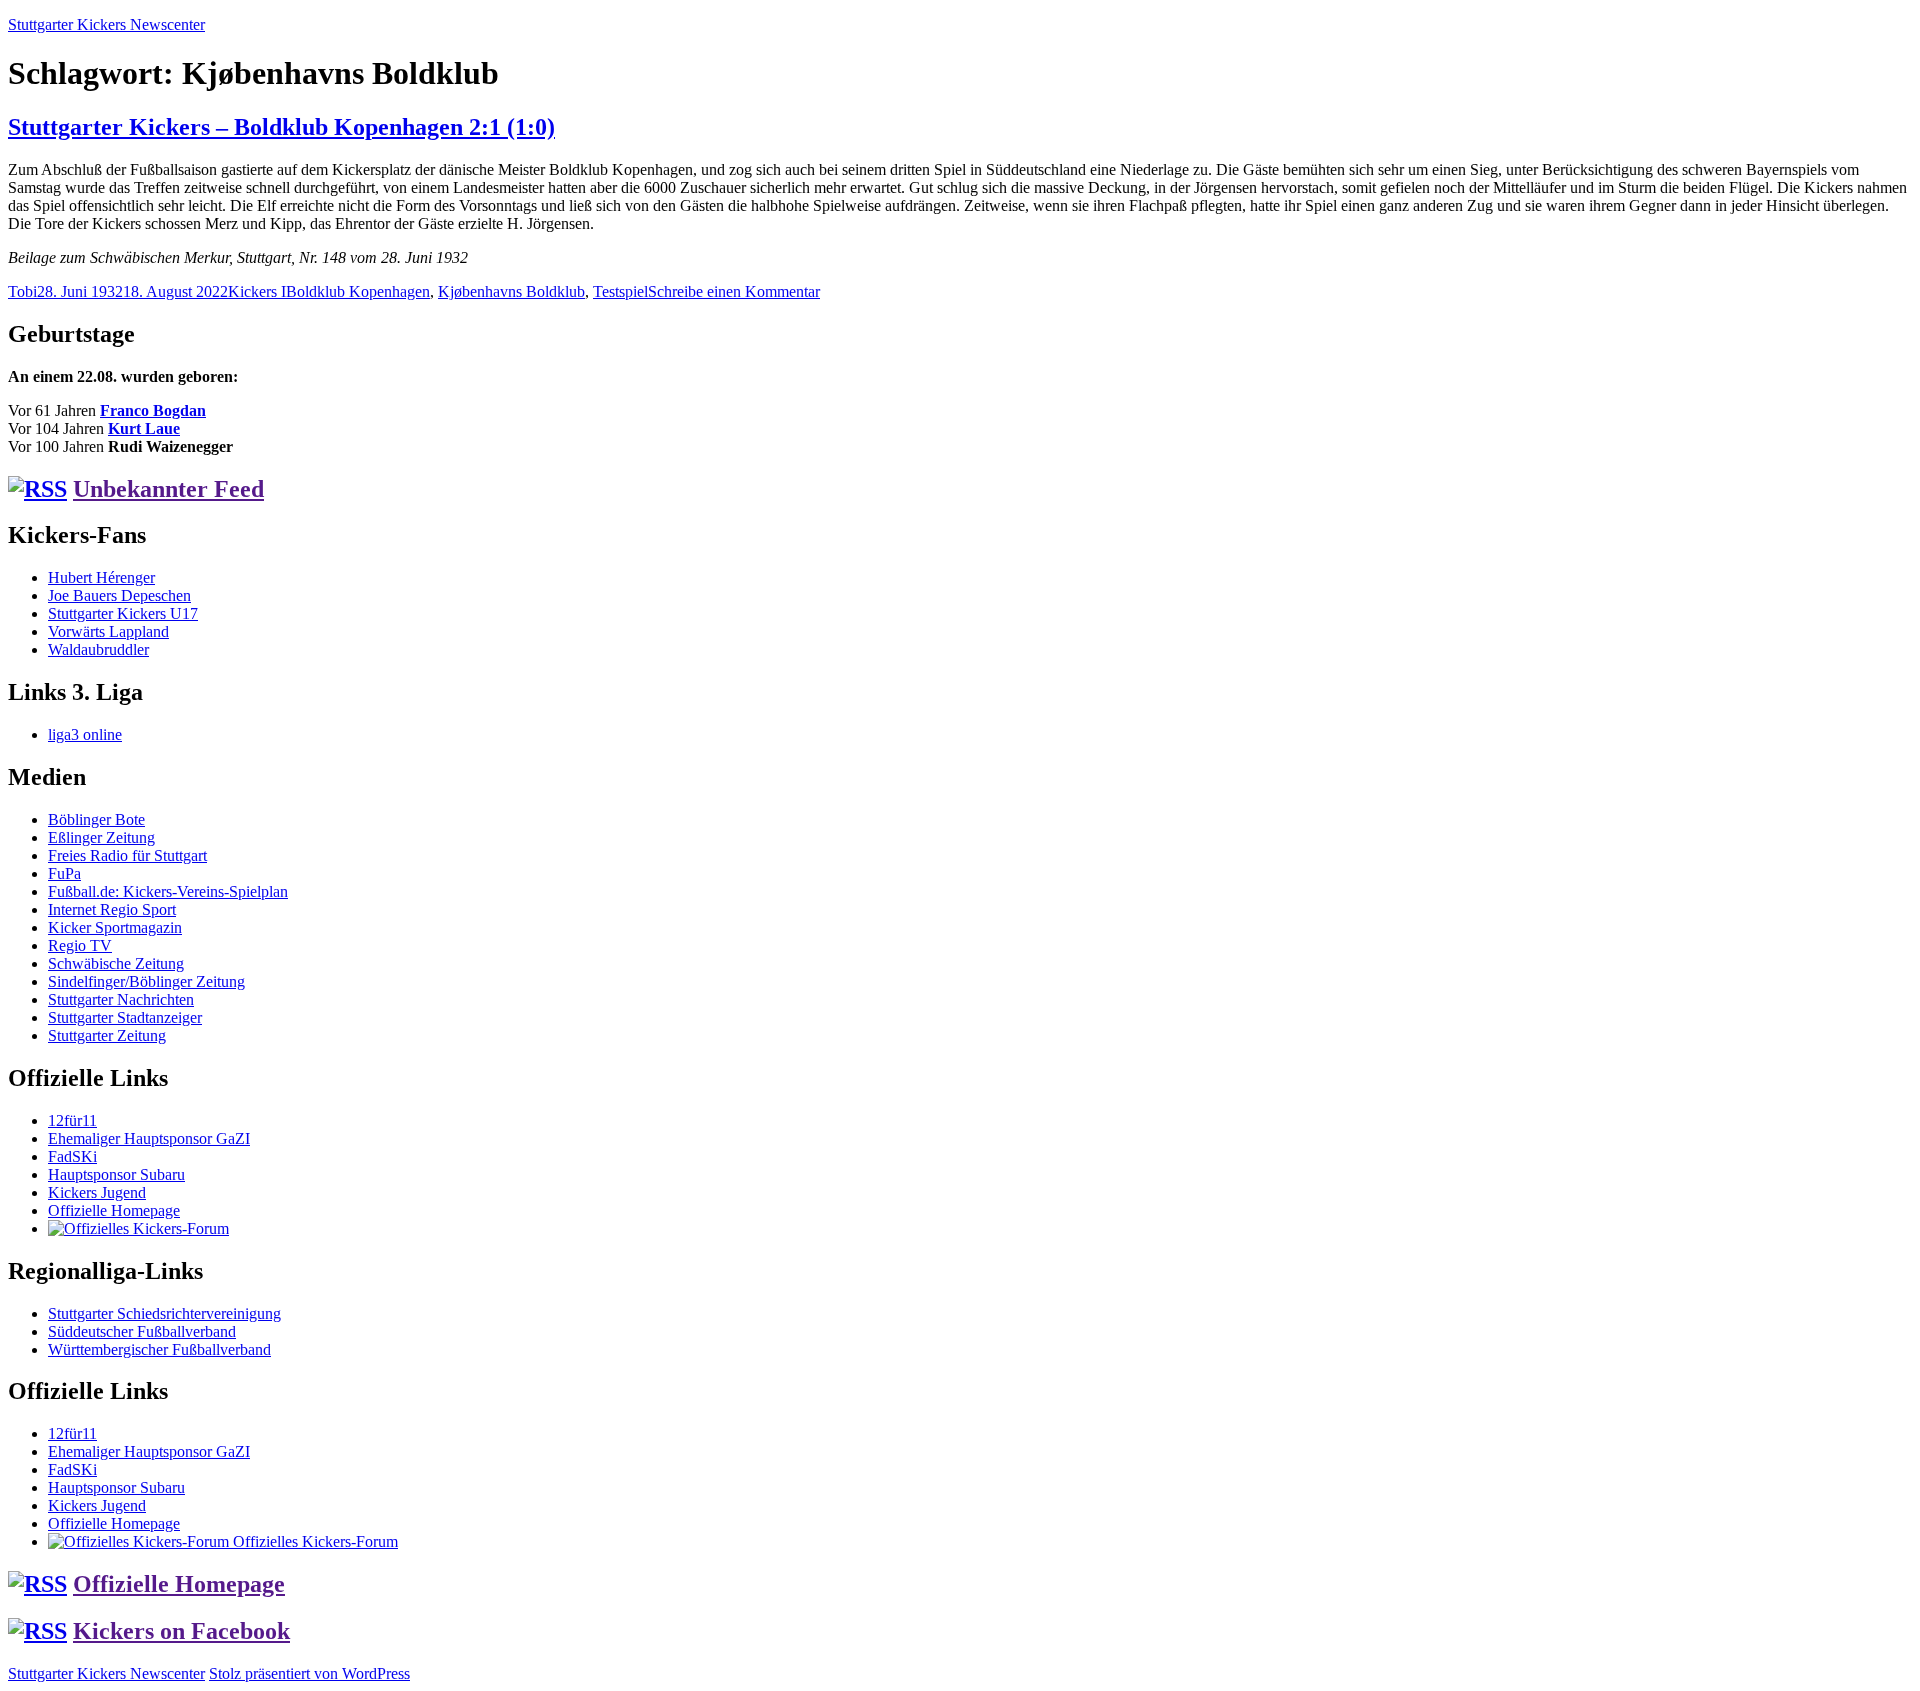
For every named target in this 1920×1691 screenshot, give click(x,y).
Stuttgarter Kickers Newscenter (106, 24)
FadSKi (72, 1156)
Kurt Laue (144, 428)
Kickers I (257, 291)
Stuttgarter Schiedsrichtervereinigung (164, 1313)
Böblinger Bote (96, 819)
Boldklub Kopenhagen (358, 291)
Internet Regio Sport (112, 909)
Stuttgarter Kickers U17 (123, 613)
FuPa (64, 873)
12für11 (72, 1120)
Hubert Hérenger (101, 577)
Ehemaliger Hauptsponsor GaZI (149, 1138)
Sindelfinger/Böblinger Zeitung (146, 981)
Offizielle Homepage (114, 1210)
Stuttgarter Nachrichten (121, 999)
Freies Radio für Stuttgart (127, 855)
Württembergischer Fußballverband (159, 1349)
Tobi (22, 291)
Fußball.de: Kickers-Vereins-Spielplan (168, 891)
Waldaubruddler (98, 649)
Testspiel (620, 291)
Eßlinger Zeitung (101, 837)
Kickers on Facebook (181, 1631)
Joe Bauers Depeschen (119, 595)
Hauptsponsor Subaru (116, 1174)
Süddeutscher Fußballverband (142, 1331)
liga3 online (85, 734)
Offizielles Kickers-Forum (313, 1541)
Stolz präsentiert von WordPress (309, 1673)
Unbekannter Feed (168, 489)
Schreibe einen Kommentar (734, 291)
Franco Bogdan (153, 410)
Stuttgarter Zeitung (107, 1035)
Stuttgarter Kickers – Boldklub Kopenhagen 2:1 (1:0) (281, 127)
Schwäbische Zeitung (116, 963)
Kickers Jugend (97, 1192)
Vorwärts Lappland (108, 631)
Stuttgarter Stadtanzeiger (125, 1017)
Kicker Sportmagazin (115, 927)
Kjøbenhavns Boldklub (511, 291)
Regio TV (80, 945)
